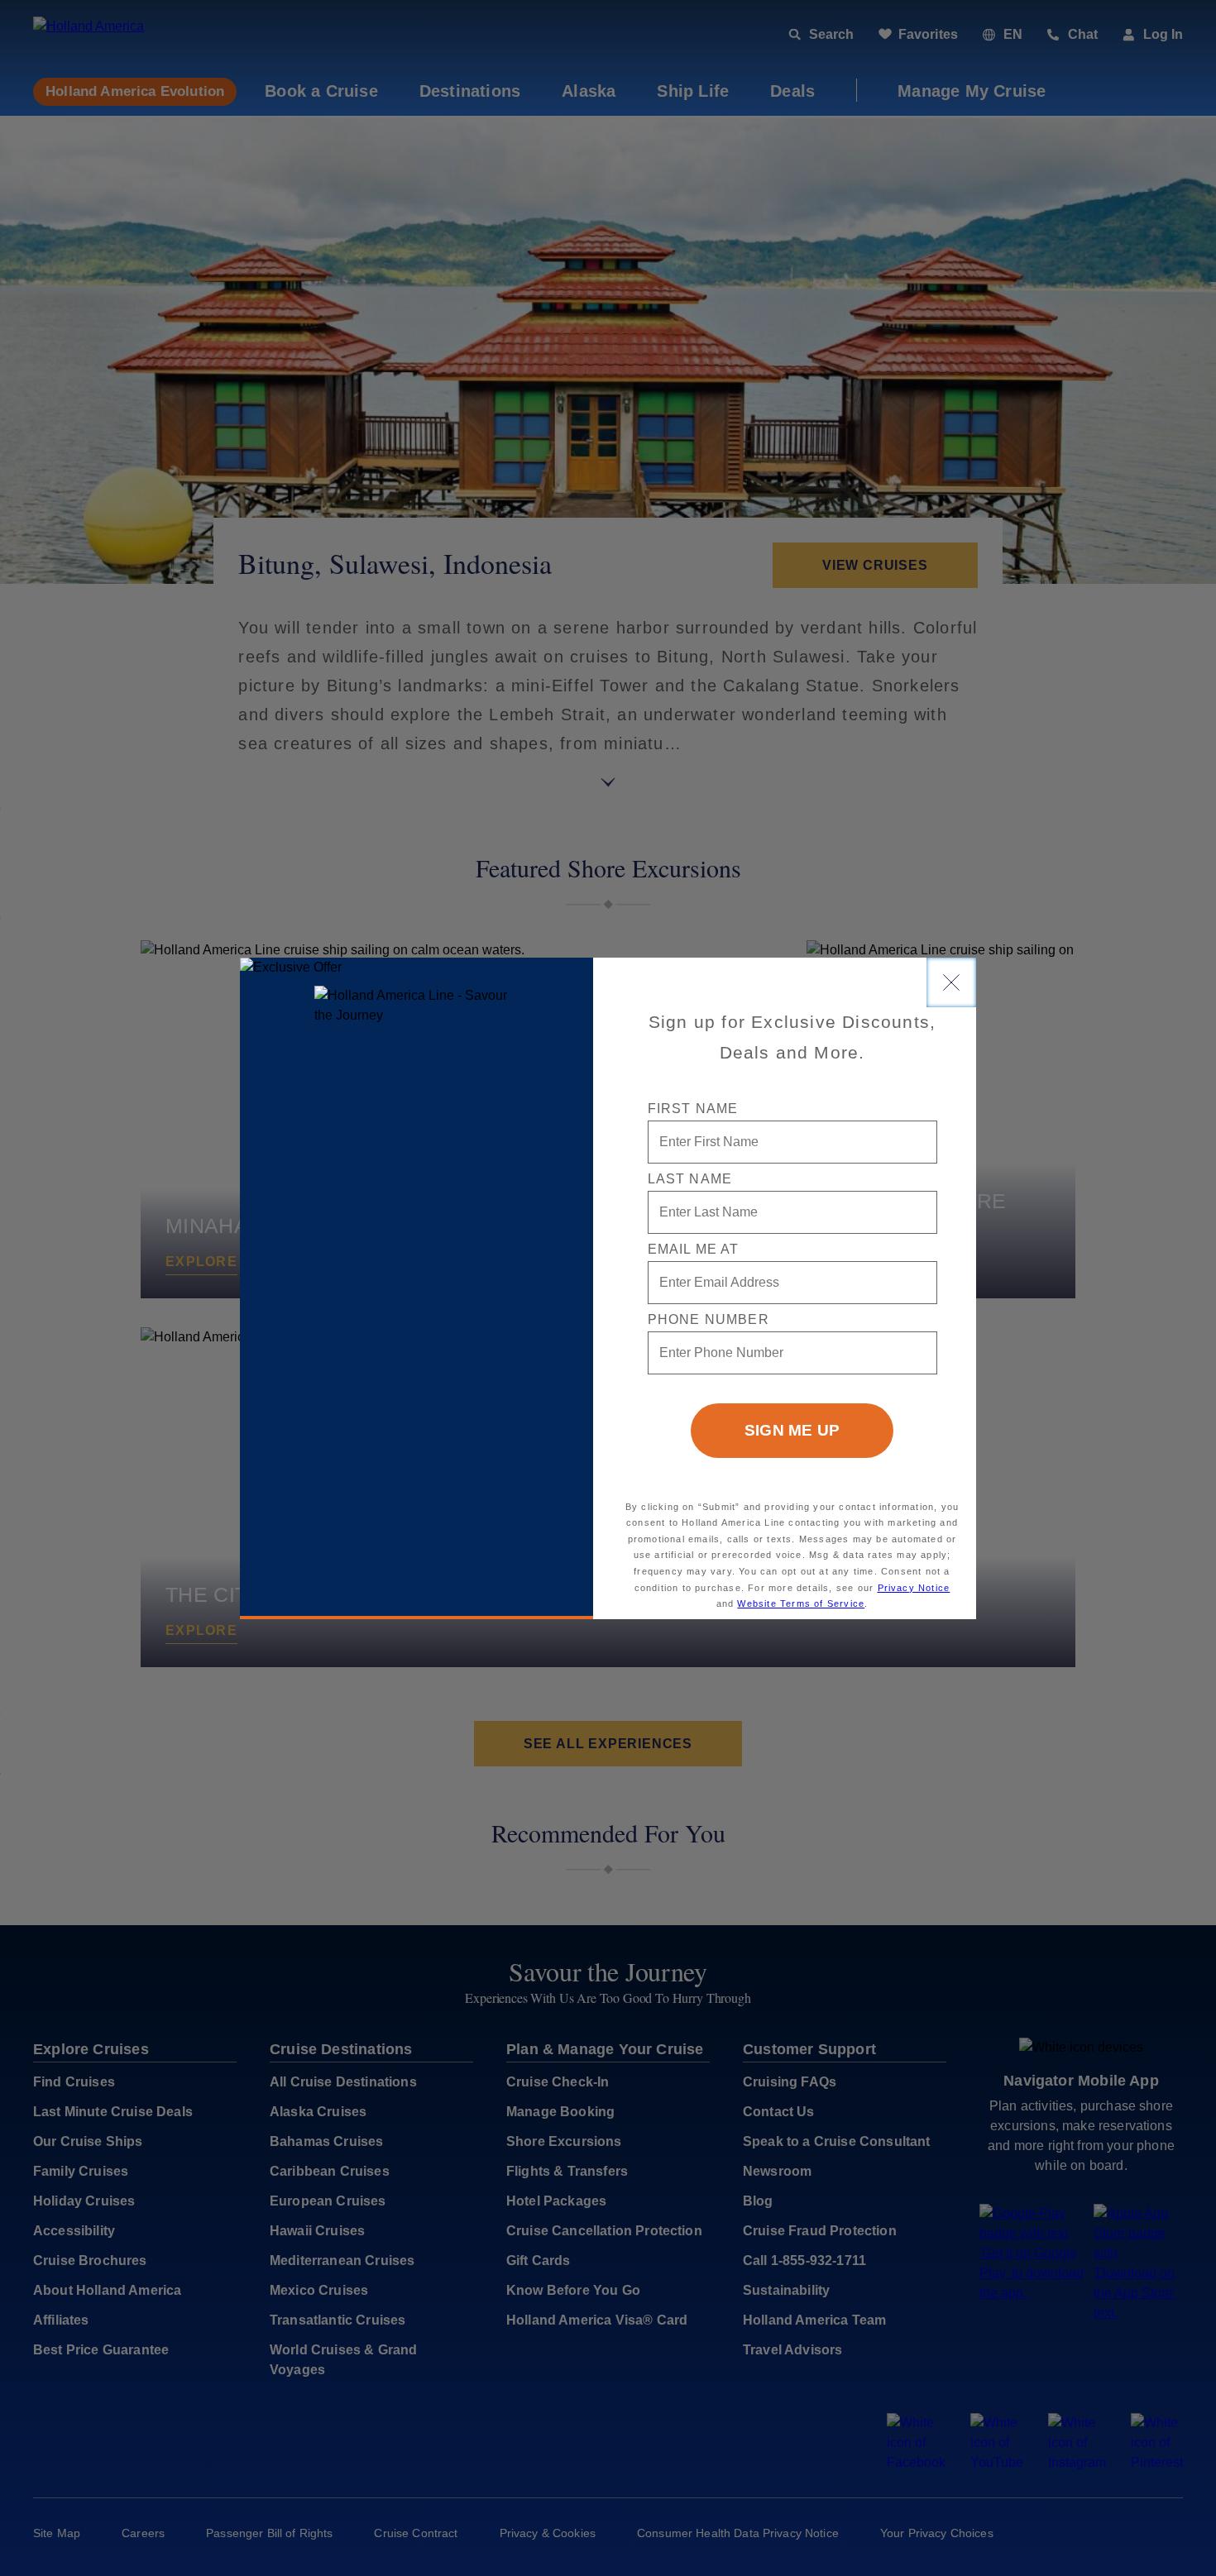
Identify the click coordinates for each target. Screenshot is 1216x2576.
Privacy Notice (914, 1588)
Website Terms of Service (801, 1603)
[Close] (951, 982)
